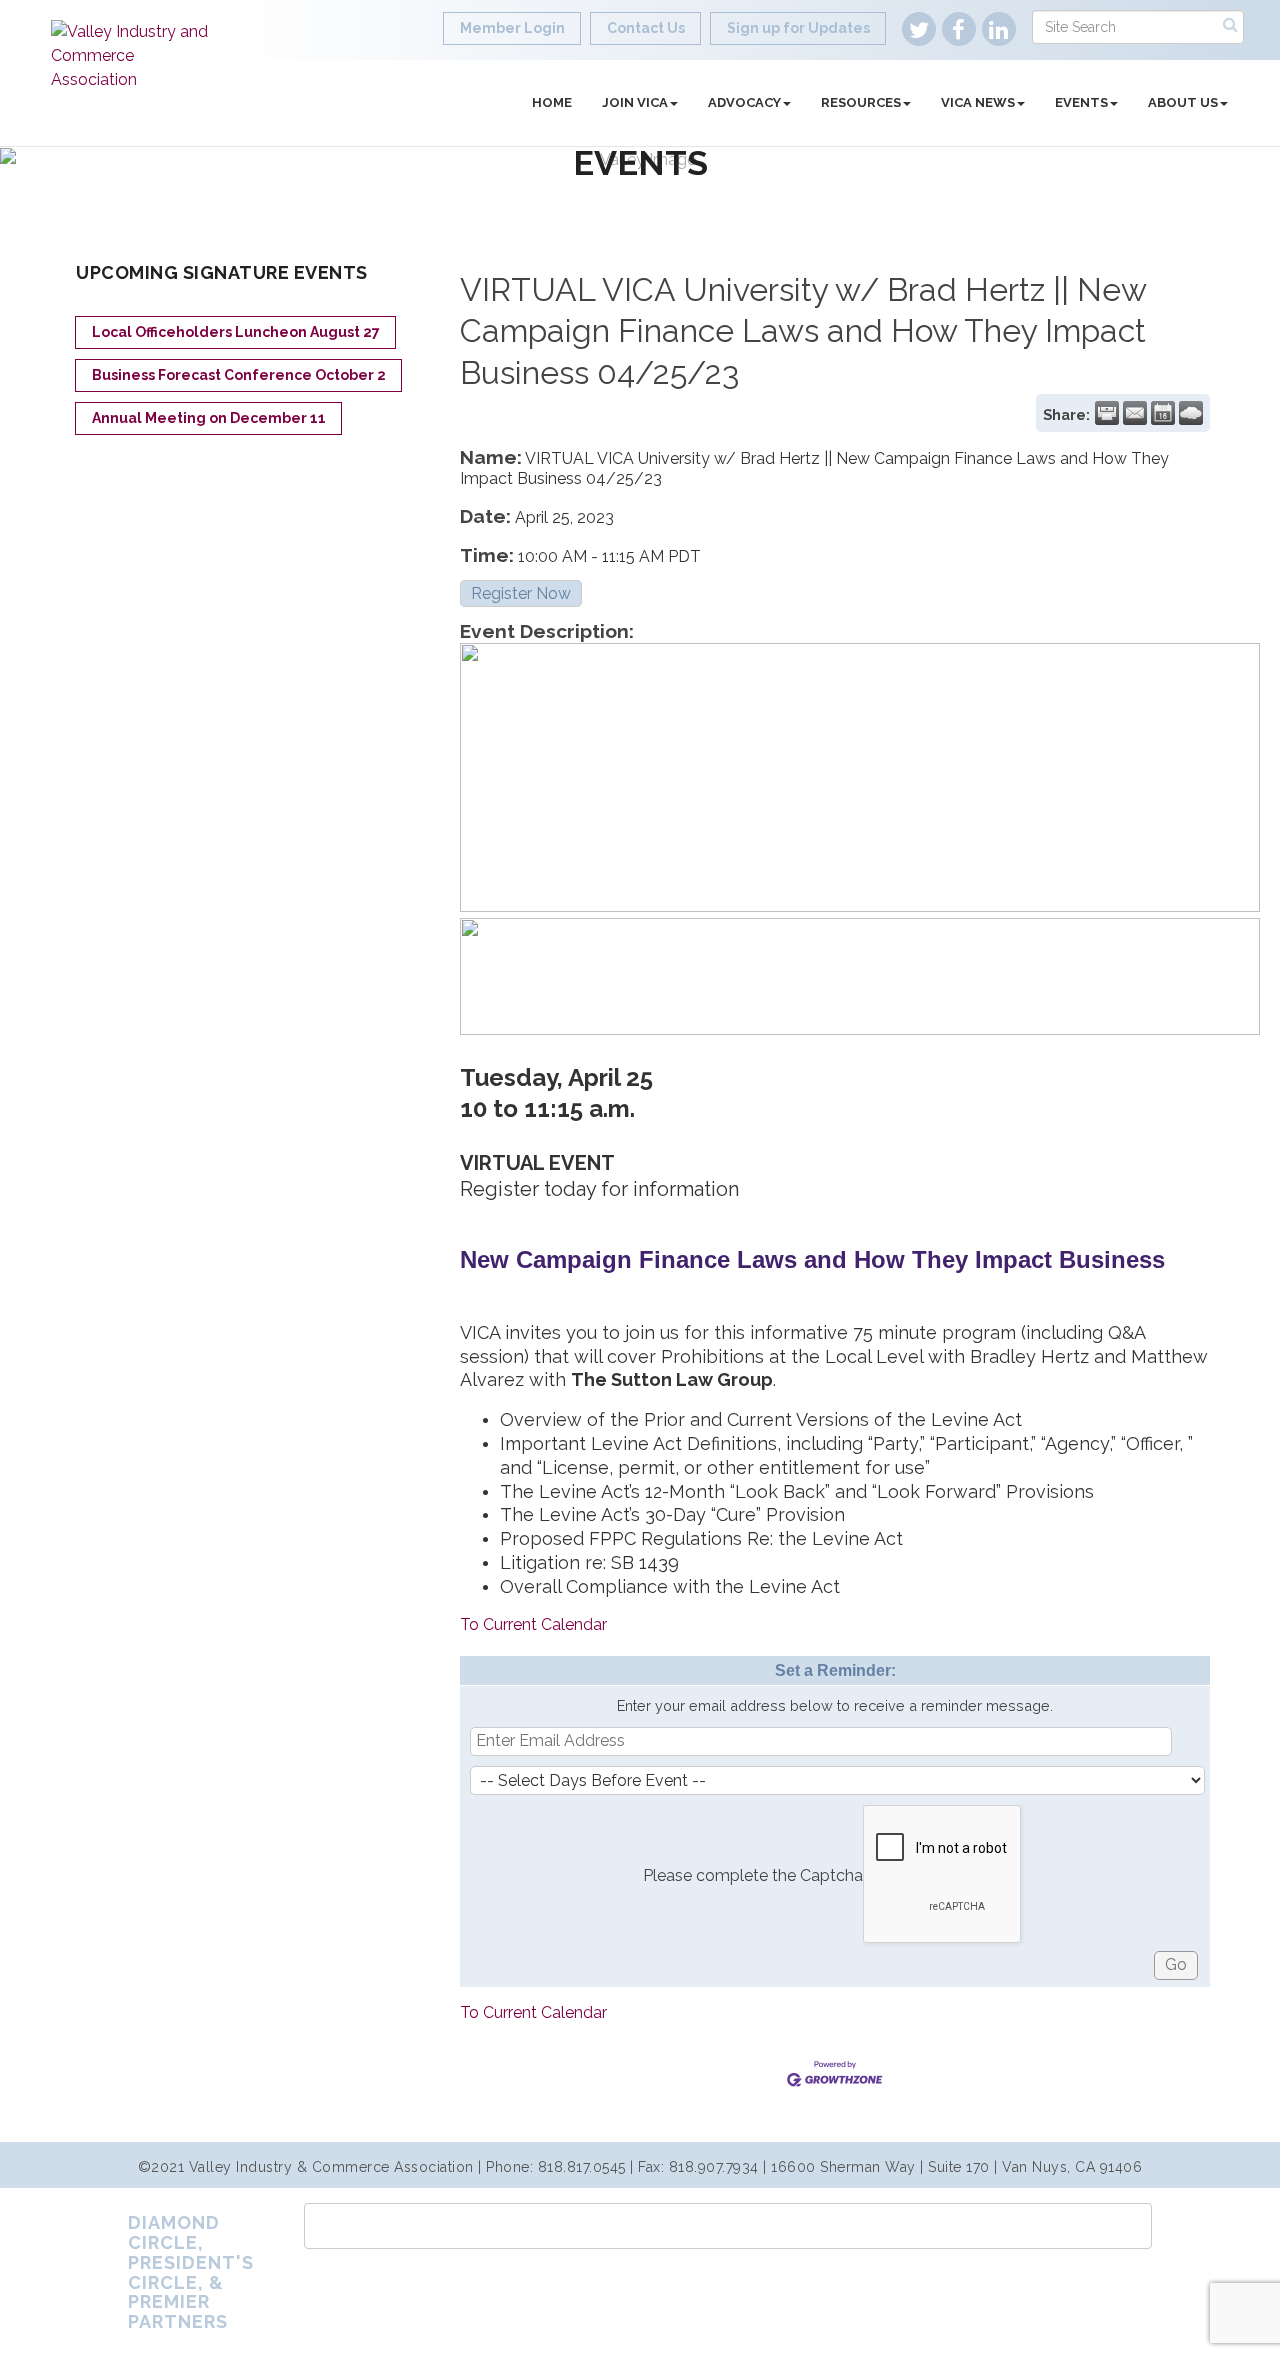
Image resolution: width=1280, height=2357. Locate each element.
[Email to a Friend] (1135, 413)
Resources (861, 102)
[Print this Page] (1107, 413)
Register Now (521, 593)
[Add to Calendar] (1163, 413)
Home (552, 102)
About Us (1183, 102)
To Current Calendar (533, 1624)
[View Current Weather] (1191, 413)
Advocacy (744, 102)
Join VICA (635, 102)
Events (1081, 102)
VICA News (978, 102)
